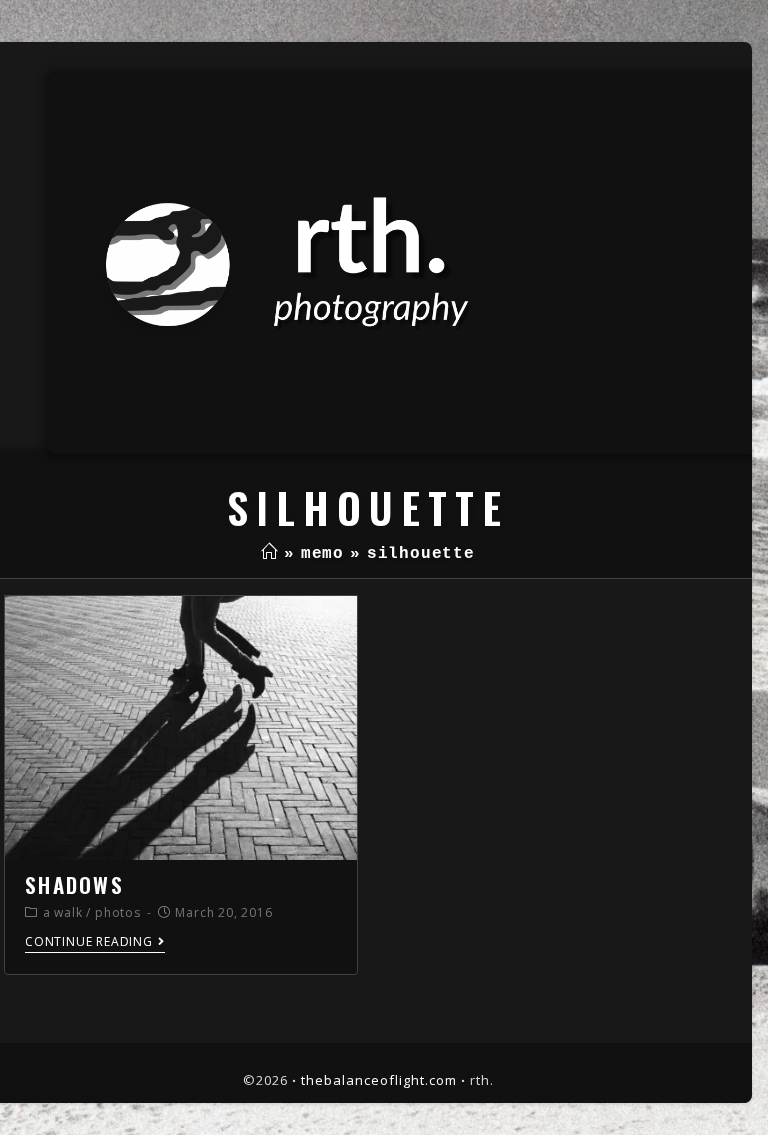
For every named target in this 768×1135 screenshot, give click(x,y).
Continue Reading (89, 942)
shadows (74, 884)
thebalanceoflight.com (379, 1080)
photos (118, 912)
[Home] (269, 554)
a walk (63, 912)
